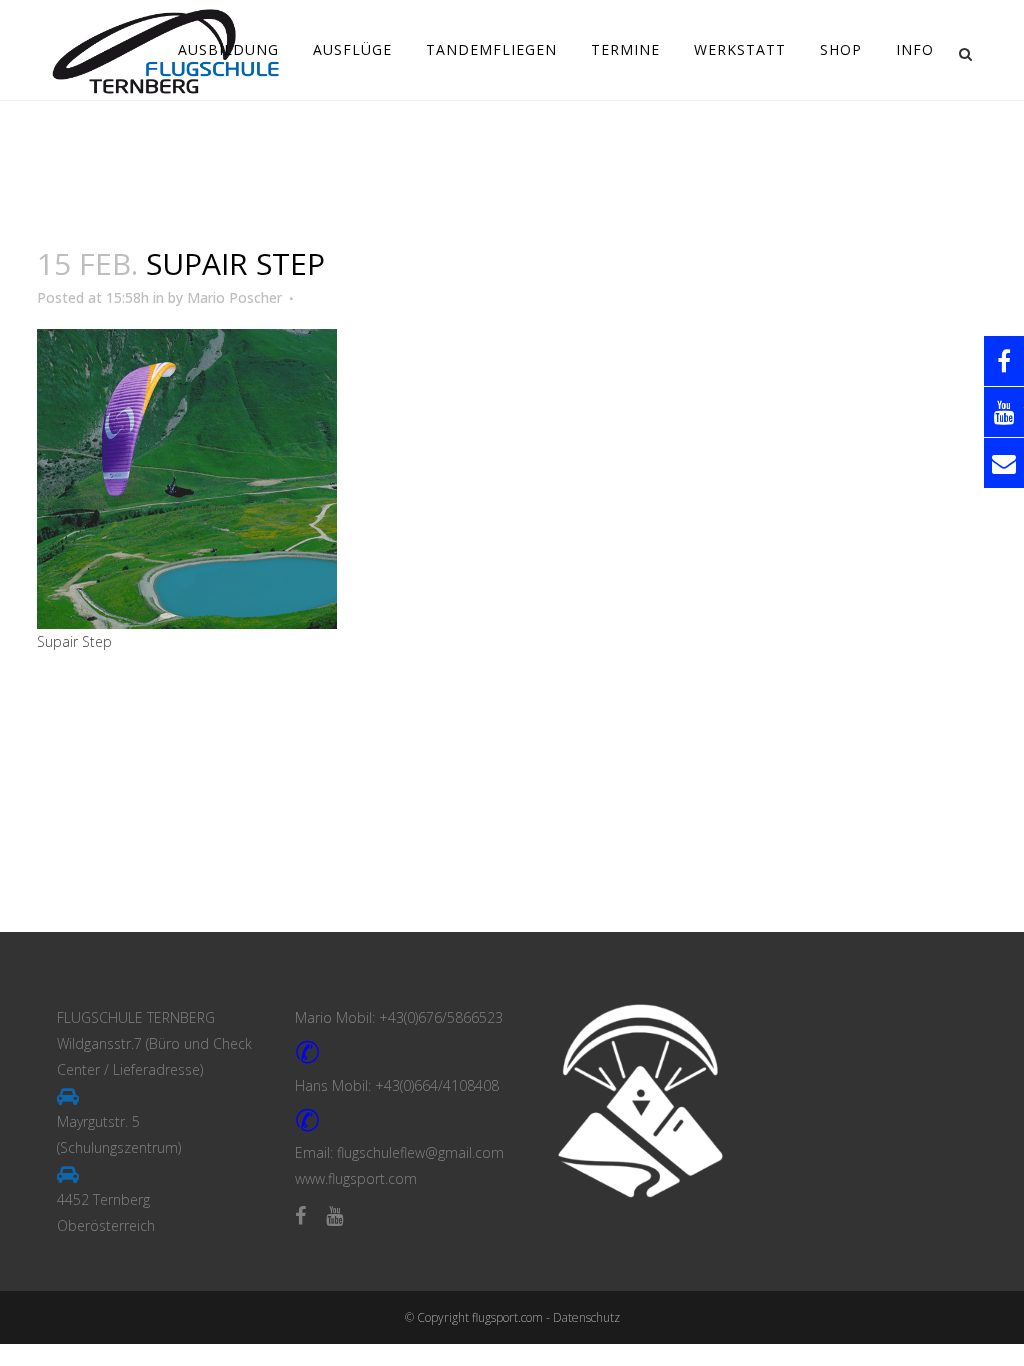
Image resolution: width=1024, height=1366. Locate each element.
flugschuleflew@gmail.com (420, 1152)
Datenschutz (586, 1317)
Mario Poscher (234, 297)
